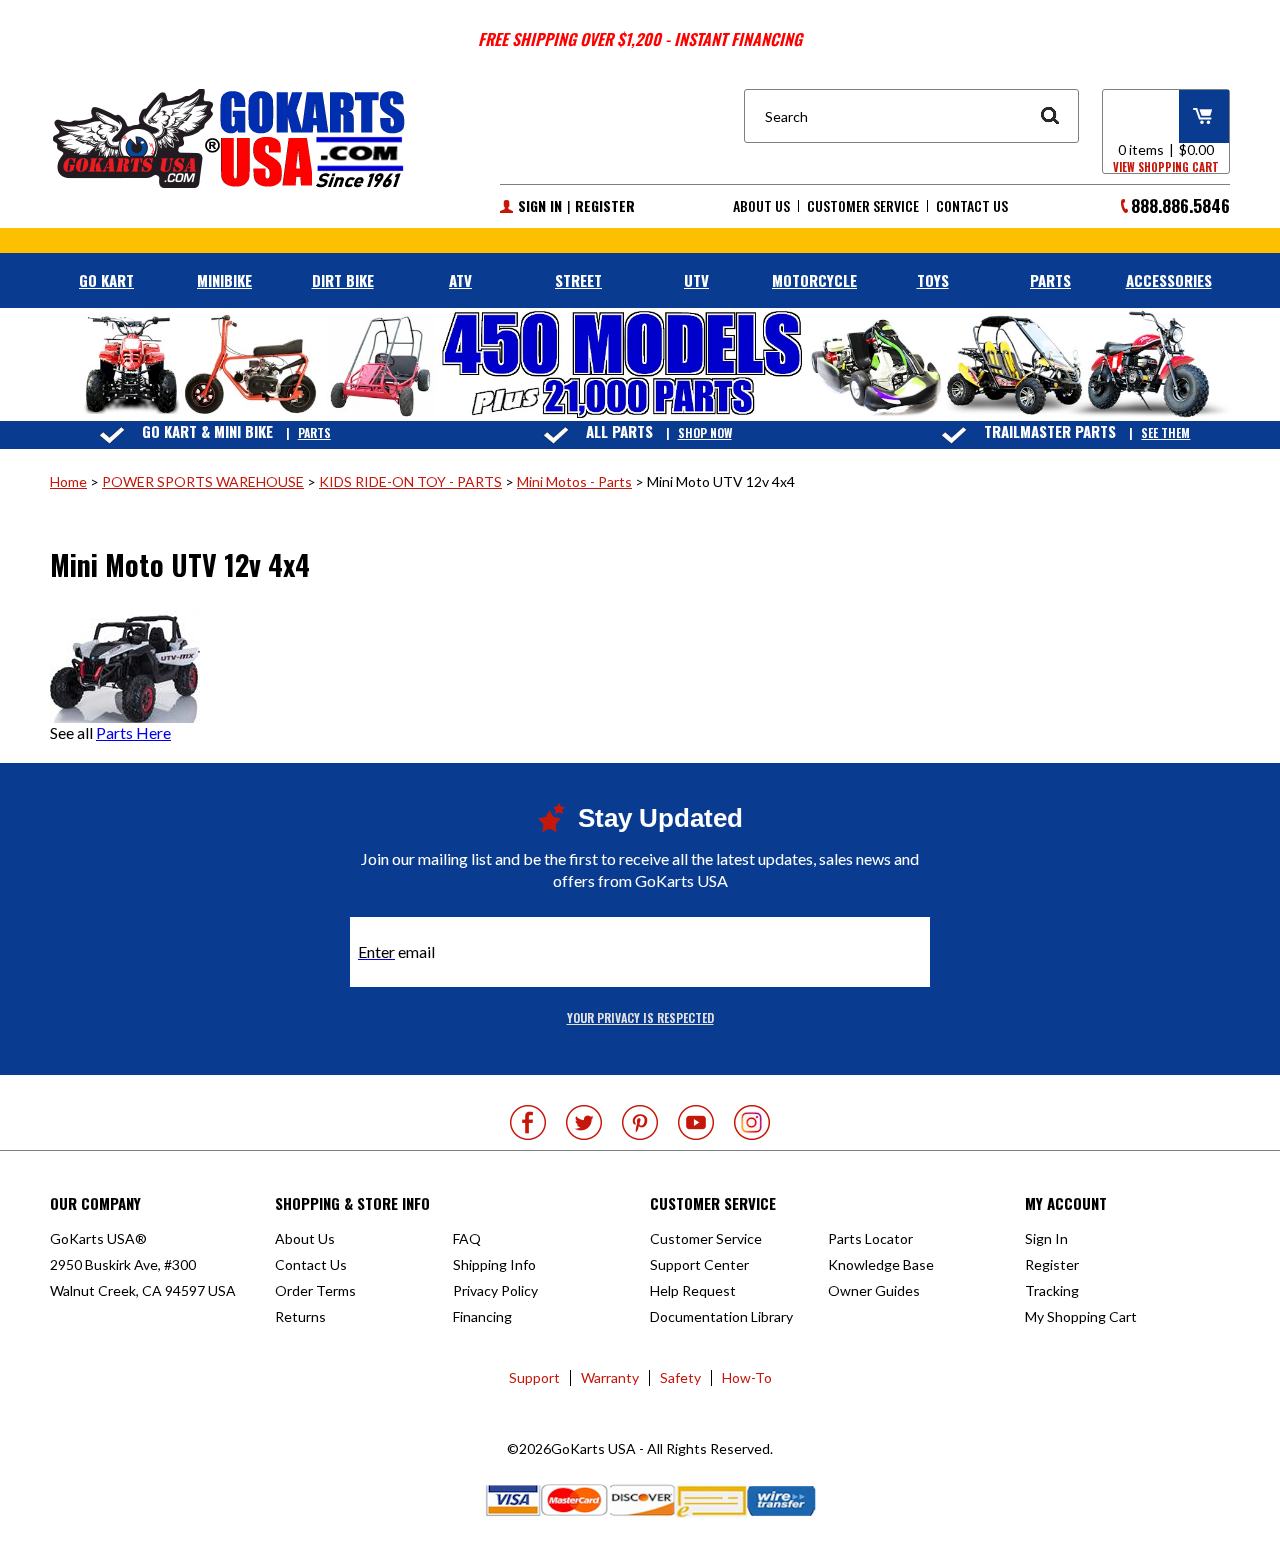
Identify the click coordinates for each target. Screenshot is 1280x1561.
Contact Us (972, 206)
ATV (460, 280)
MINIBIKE (224, 280)
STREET (578, 280)
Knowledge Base (881, 1264)
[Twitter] (584, 1122)
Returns (300, 1316)
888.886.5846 (1180, 205)
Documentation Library (721, 1316)
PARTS (1050, 280)
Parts (314, 432)
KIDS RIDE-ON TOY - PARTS (410, 481)
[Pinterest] (640, 1122)
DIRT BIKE (343, 280)
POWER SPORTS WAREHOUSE (203, 481)
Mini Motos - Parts (574, 481)
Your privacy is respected (640, 1017)
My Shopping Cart (1081, 1316)
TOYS (933, 280)
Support (534, 1377)
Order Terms (315, 1290)
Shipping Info (494, 1264)
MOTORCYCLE (814, 280)
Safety (680, 1377)
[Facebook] (528, 1122)
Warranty (610, 1377)
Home (68, 481)
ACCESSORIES (1169, 280)
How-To (747, 1377)
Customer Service (863, 206)
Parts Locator (870, 1238)
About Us (761, 206)
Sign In (540, 206)
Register (605, 206)
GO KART (106, 280)
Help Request (693, 1290)
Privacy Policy (495, 1290)
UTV (696, 280)
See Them (1165, 432)
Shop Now (705, 432)
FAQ (467, 1238)
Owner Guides (874, 1290)
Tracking (1052, 1290)
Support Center (699, 1264)
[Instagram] (752, 1122)
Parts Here (133, 732)
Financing (482, 1316)
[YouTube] (696, 1122)
